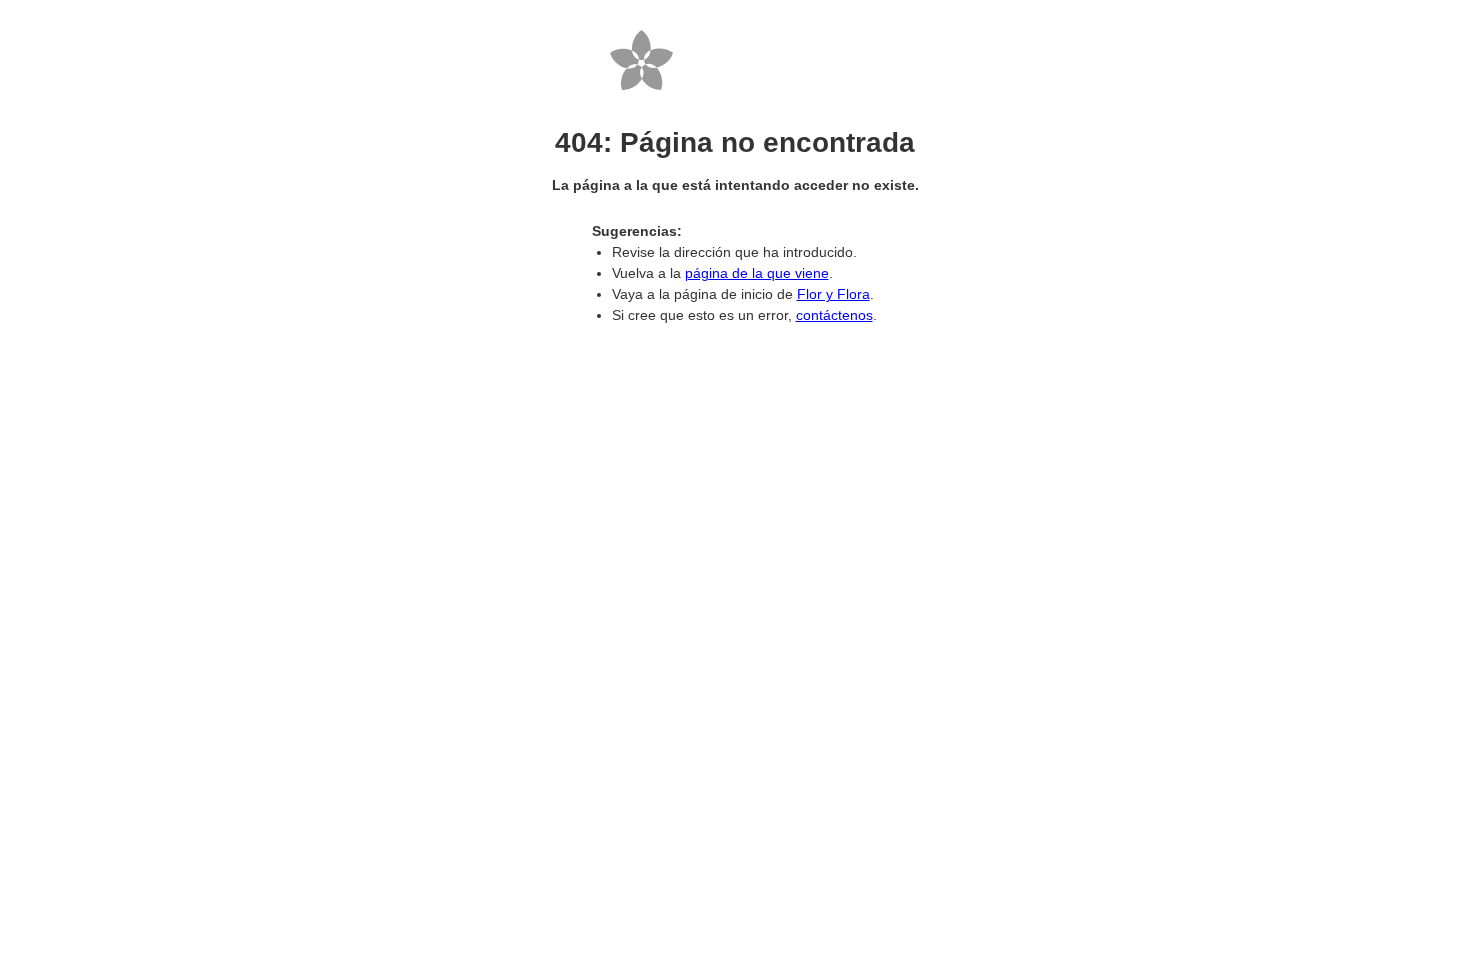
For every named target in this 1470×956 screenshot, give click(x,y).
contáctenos (834, 315)
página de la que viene (757, 273)
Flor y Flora (833, 294)
